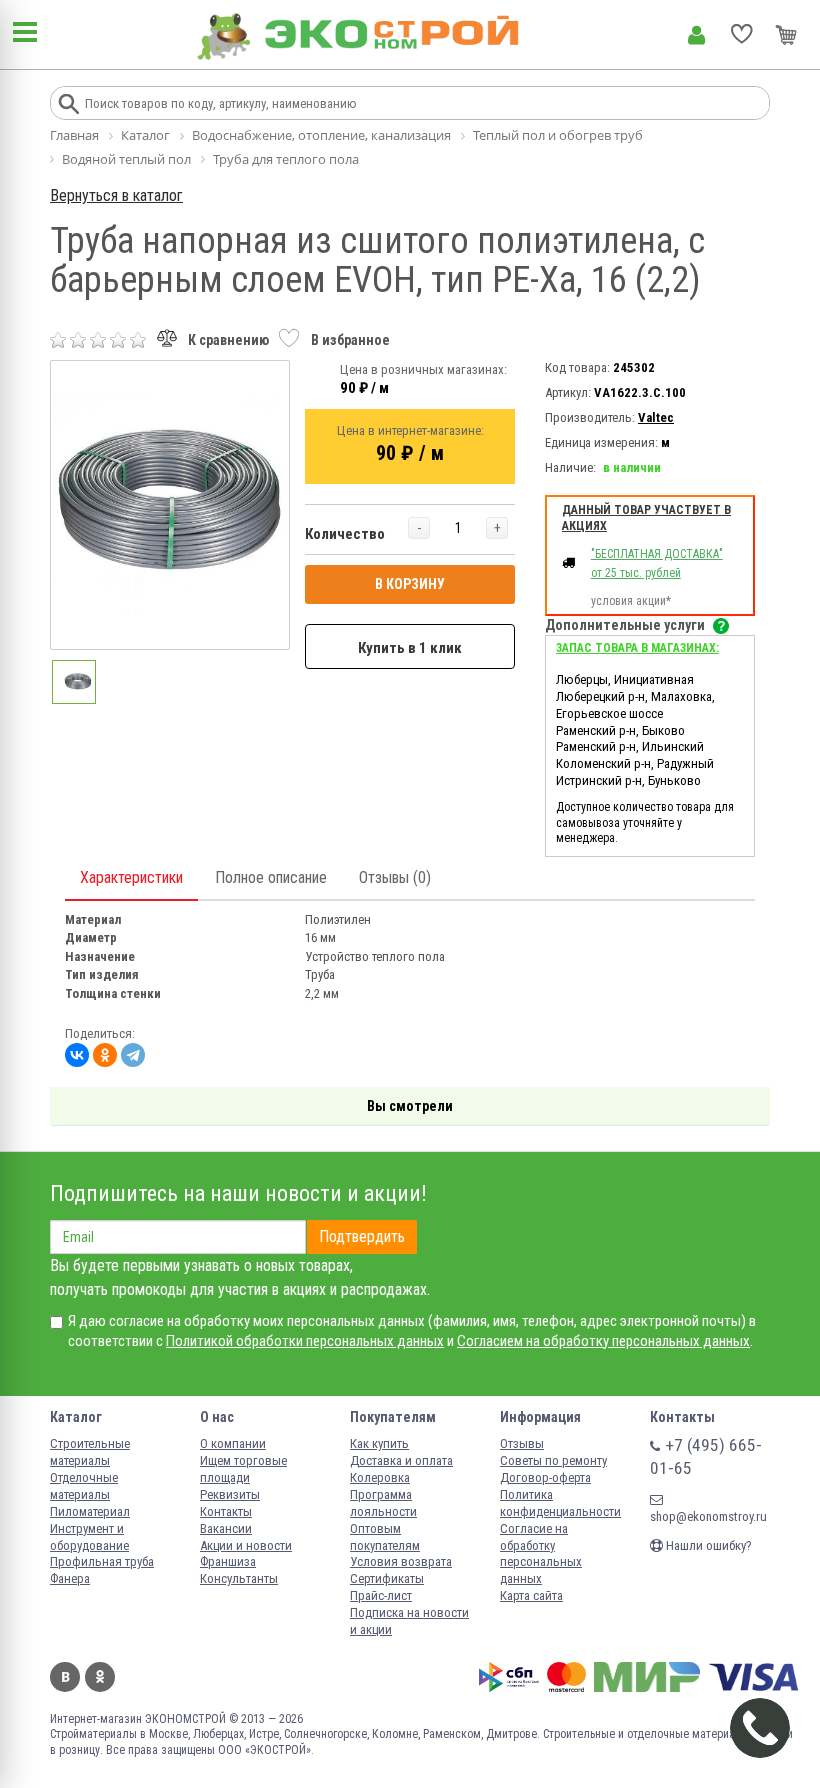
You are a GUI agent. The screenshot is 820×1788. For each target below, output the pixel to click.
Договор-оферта (545, 1477)
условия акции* (631, 601)
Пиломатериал (90, 1511)
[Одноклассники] (105, 1055)
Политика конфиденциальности (560, 1503)
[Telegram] (133, 1055)
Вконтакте (65, 1677)
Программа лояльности (383, 1503)
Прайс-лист (381, 1595)
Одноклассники (100, 1677)
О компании (233, 1443)
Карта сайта (531, 1595)
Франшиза (228, 1561)
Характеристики (131, 877)
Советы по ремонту (553, 1460)
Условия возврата (401, 1561)
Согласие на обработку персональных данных (541, 1554)
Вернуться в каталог (116, 195)
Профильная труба (102, 1561)
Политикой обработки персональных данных (305, 1341)
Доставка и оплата (401, 1460)
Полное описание (271, 877)
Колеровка (380, 1477)
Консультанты (239, 1578)
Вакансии (226, 1528)
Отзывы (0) (395, 877)
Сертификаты (387, 1578)
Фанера (70, 1578)
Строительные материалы (90, 1452)
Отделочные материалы (84, 1486)
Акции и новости (246, 1545)
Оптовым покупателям (385, 1537)
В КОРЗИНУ (410, 584)
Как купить (379, 1443)
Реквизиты (230, 1494)
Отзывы (522, 1443)
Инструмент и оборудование (89, 1537)
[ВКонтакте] (77, 1055)
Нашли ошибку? (707, 1545)
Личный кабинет (696, 35)
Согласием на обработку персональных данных (603, 1341)
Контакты (226, 1511)
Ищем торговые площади (243, 1469)
